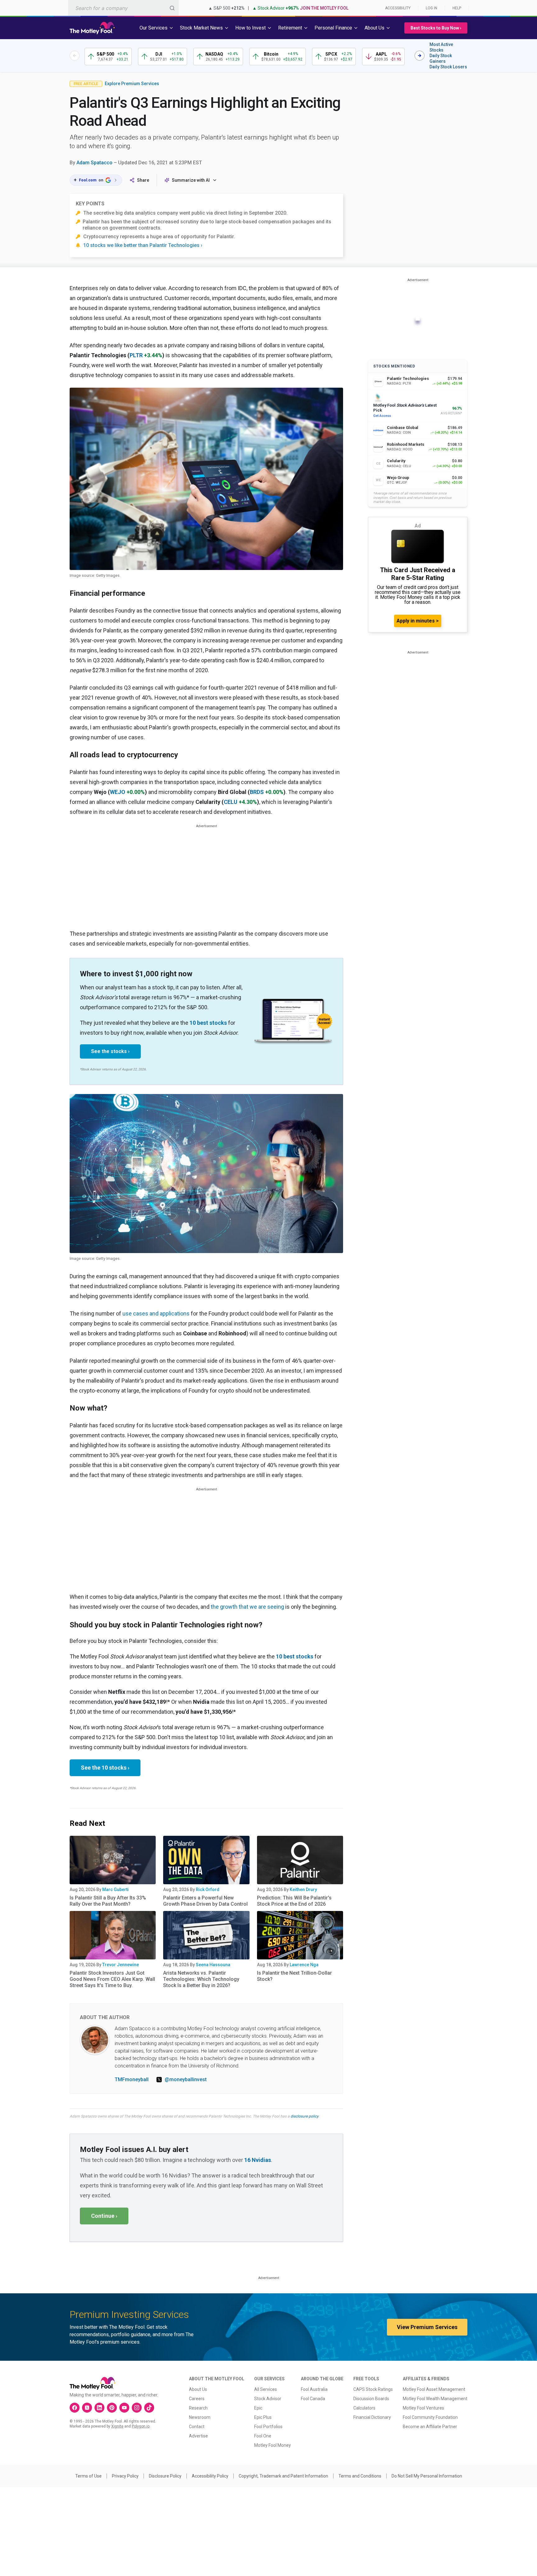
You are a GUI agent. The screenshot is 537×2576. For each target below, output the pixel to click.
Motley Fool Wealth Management (435, 2399)
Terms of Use (88, 2476)
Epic (258, 2408)
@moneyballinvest (186, 2079)
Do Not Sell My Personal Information (427, 2476)
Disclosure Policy (165, 2476)
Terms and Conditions (360, 2476)
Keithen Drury (303, 1890)
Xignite (117, 2426)
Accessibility (398, 8)
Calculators (364, 2408)
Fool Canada (313, 2399)
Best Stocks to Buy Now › (436, 28)
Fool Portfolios (268, 2427)
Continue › (104, 2216)
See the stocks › (110, 1051)
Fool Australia (314, 2389)
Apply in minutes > (418, 621)
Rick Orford (208, 1890)
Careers (197, 2399)
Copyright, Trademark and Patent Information (283, 2476)
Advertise (198, 2436)
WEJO (118, 792)
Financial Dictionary (372, 2417)
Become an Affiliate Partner (430, 2427)
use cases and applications (156, 1313)
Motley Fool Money (273, 2445)
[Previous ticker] (75, 56)
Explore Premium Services (132, 84)
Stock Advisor (268, 2399)
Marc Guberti (115, 1890)
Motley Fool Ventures (423, 2408)
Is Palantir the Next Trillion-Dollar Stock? (294, 1976)
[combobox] (123, 8)
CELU (231, 802)
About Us (198, 2389)
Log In (431, 8)
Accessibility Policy (210, 2476)
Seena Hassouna (213, 1965)
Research (198, 2408)
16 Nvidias (258, 2160)
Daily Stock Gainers (441, 58)
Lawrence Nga (304, 1965)
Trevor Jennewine (121, 1965)
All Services (266, 2389)
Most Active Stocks (441, 47)
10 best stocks (208, 1023)
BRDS (257, 792)
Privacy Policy (125, 2476)
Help (457, 8)
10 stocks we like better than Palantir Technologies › (143, 245)
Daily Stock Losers (448, 67)
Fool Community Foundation (430, 2417)
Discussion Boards (371, 2399)
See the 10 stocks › (105, 1768)
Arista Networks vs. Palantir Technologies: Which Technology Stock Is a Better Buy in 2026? (201, 1979)
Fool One (263, 2436)
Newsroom (200, 2417)
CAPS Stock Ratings (373, 2389)
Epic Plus (263, 2417)
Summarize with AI (191, 180)
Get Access (382, 416)
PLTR (136, 355)
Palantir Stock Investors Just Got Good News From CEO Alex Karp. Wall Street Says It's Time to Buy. (112, 1979)
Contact (197, 2427)
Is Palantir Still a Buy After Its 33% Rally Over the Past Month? (108, 1901)
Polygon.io (141, 2426)
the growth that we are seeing (247, 1607)
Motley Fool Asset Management (434, 2389)
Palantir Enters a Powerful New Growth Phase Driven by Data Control (205, 1901)
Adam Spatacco (94, 163)
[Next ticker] (420, 56)
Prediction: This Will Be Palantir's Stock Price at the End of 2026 (294, 1901)
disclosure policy (304, 2116)
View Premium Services (427, 2327)
